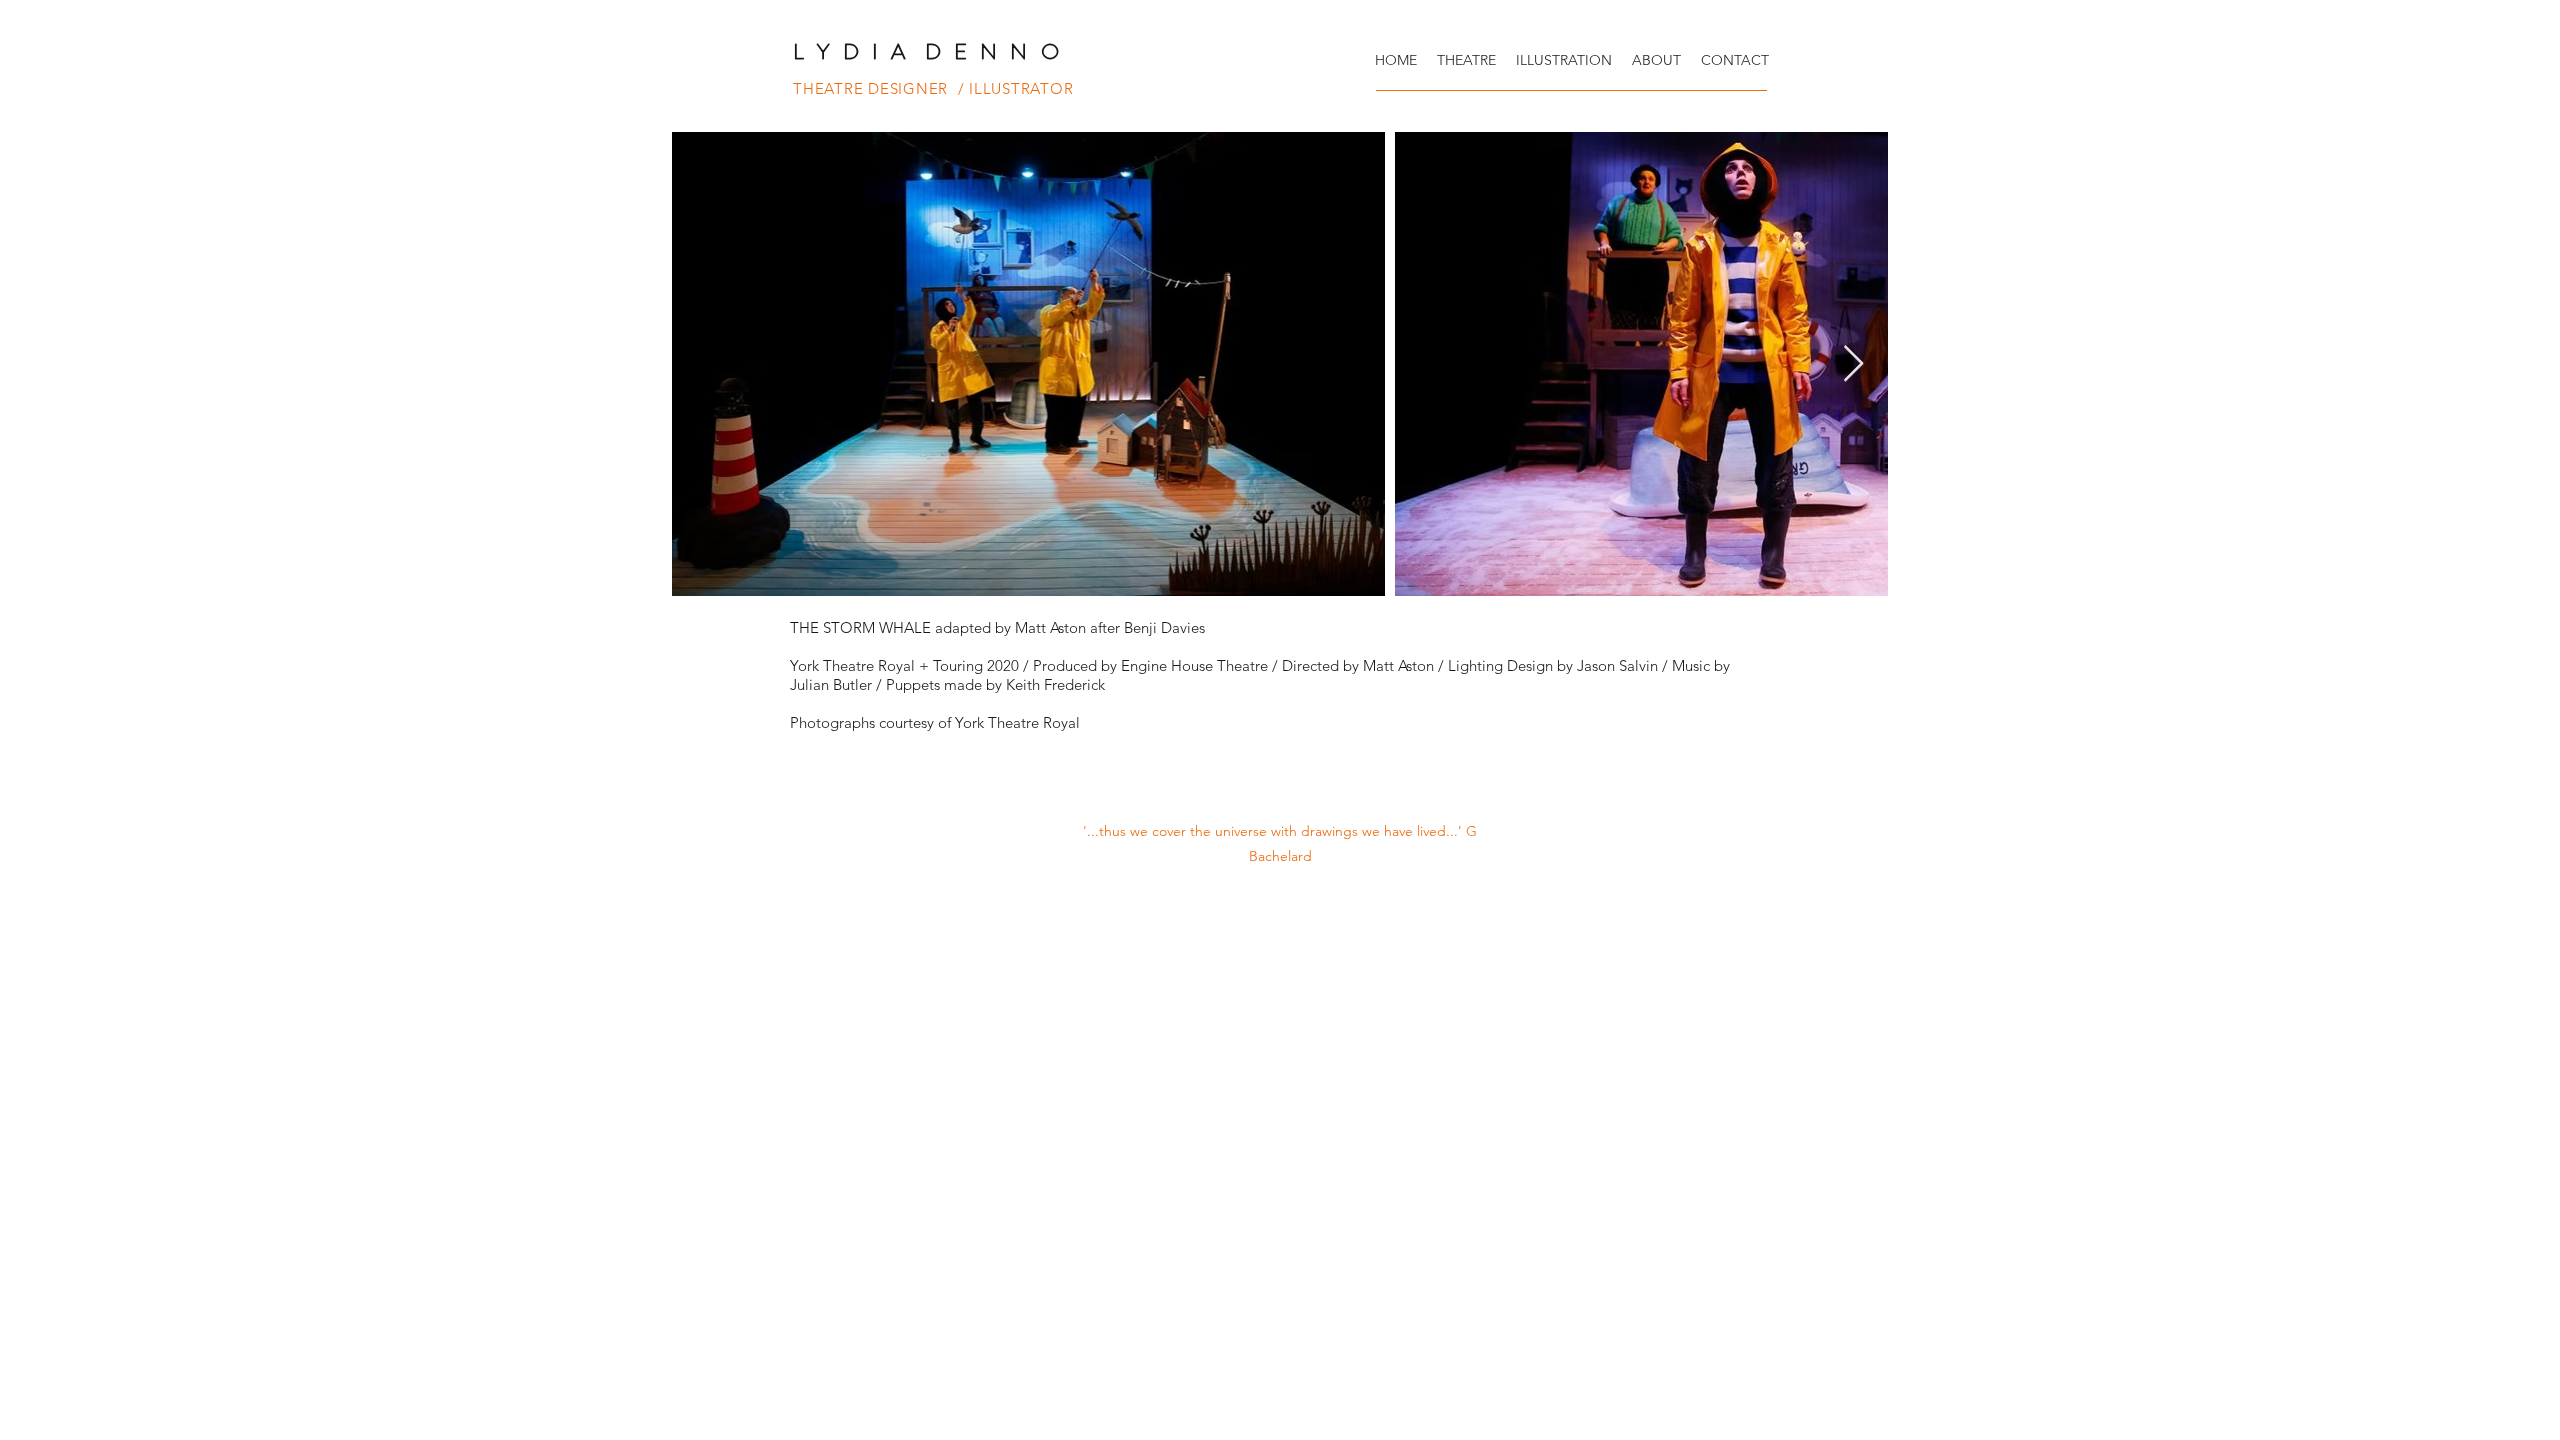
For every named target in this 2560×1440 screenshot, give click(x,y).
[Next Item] (1853, 364)
